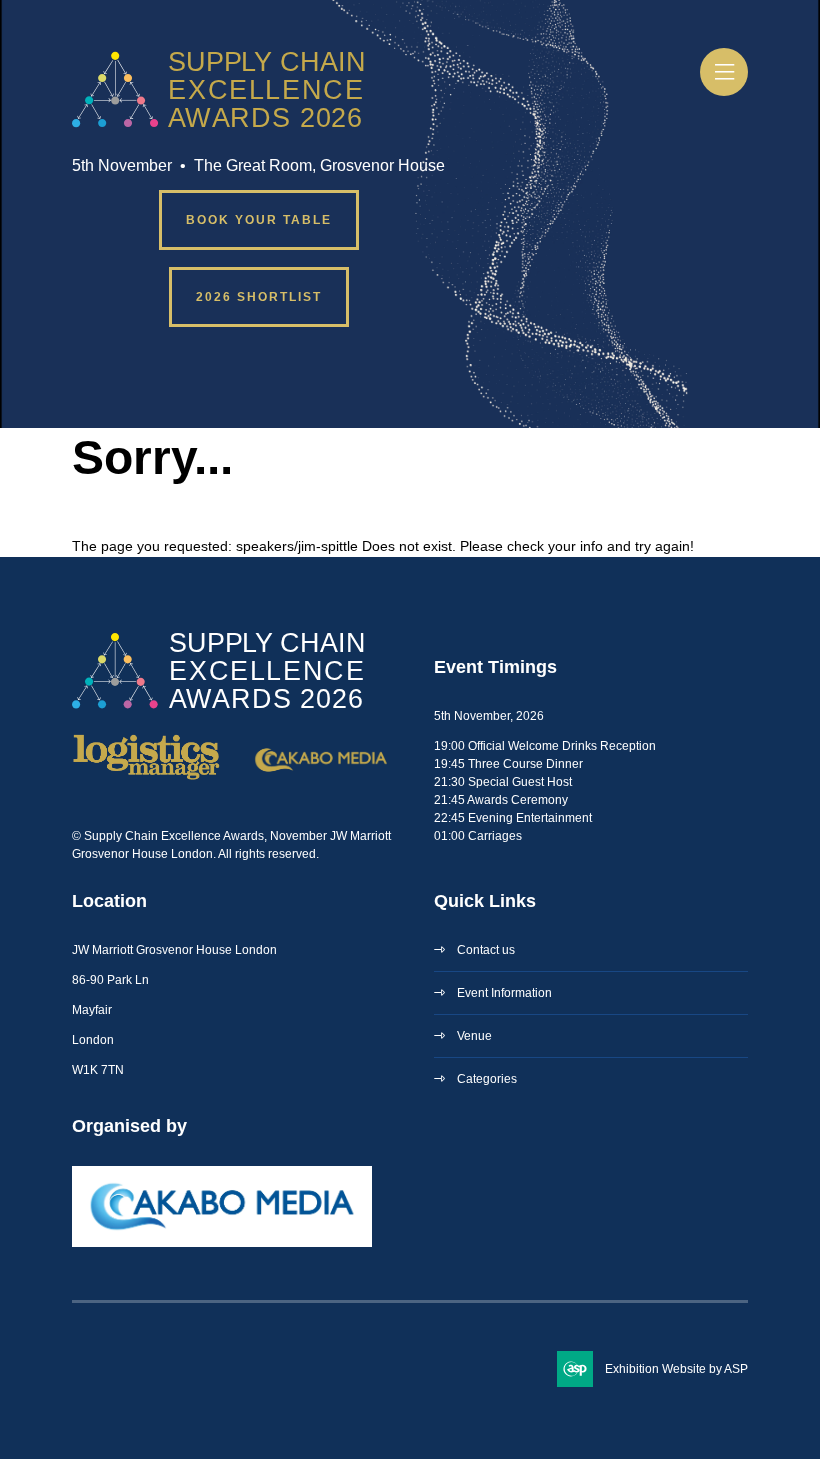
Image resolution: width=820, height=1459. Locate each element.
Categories (487, 1079)
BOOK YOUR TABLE (259, 220)
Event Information (504, 993)
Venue (474, 1036)
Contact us (486, 950)
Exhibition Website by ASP (676, 1369)
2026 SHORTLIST (259, 297)
